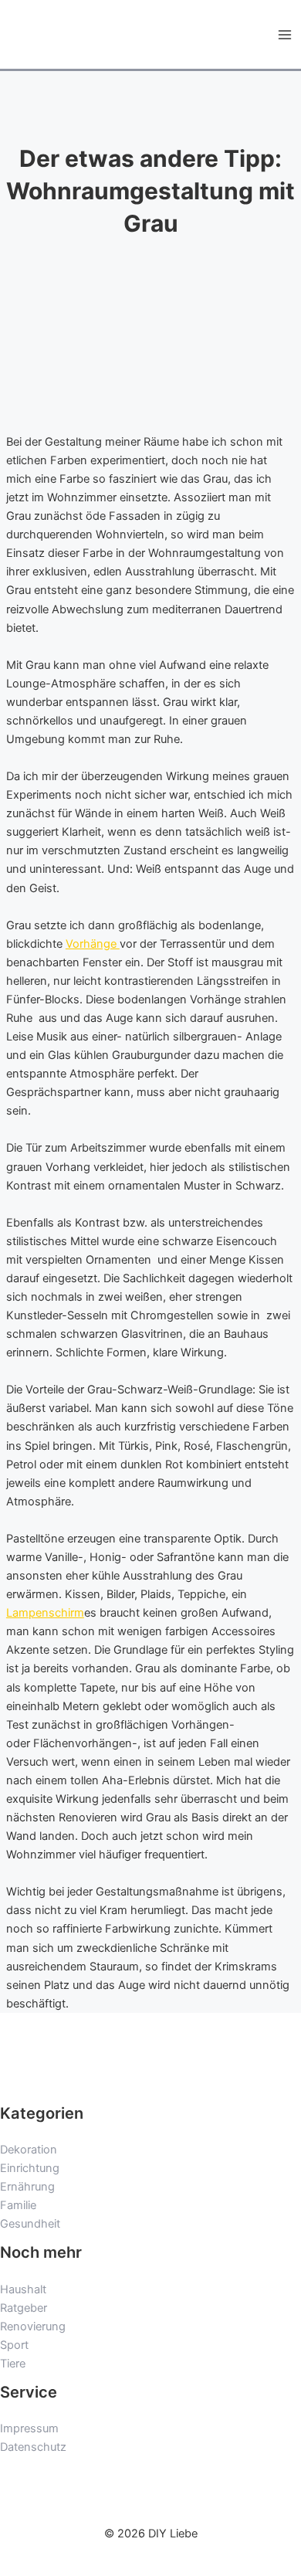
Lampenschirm (45, 1613)
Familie (18, 2205)
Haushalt (23, 2289)
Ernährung (27, 2187)
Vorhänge (93, 944)
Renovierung (33, 2327)
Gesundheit (30, 2224)
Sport (14, 2345)
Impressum (29, 2428)
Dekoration (29, 2150)
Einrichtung (30, 2168)
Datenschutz (33, 2447)
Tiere (13, 2364)
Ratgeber (24, 2308)
